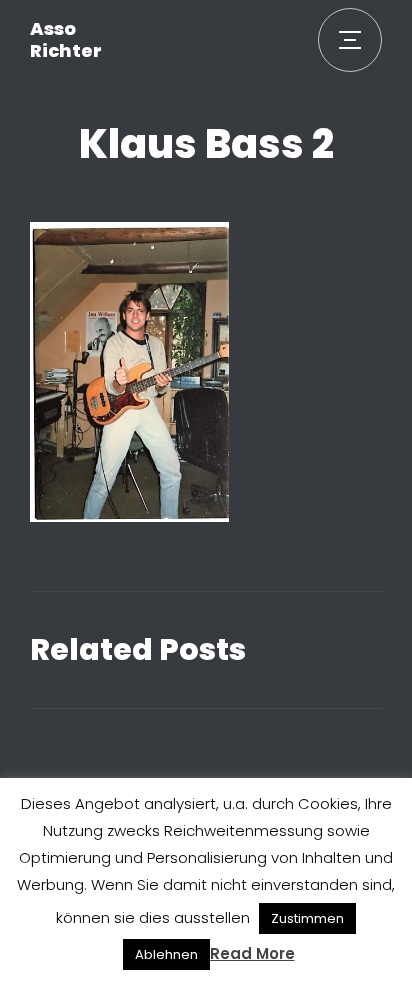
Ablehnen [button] (166, 954)
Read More (252, 953)
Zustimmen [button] (307, 918)
